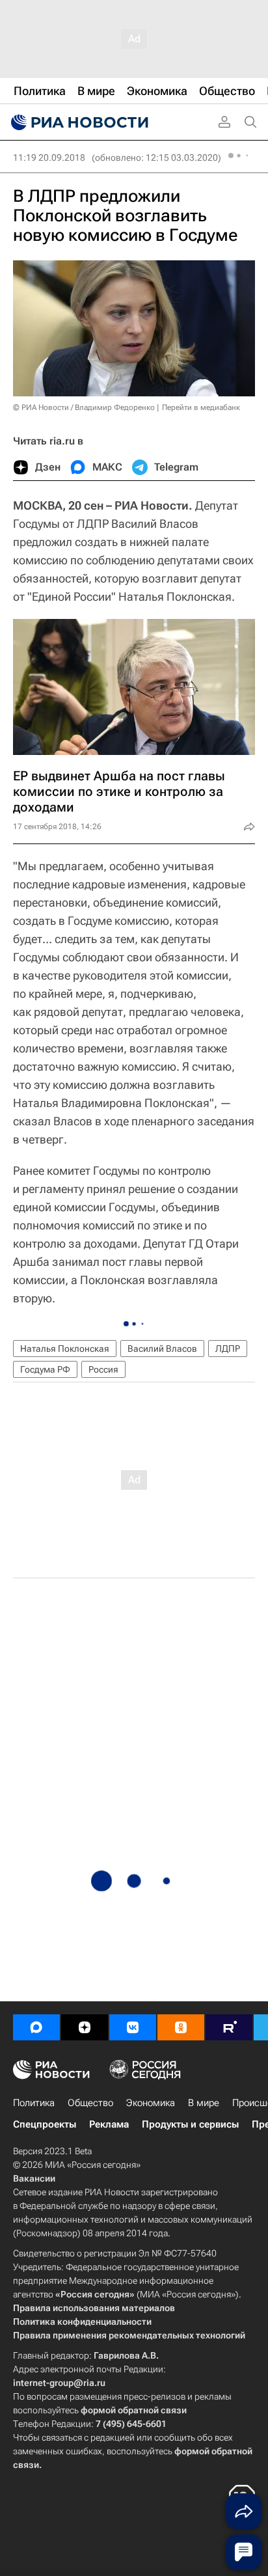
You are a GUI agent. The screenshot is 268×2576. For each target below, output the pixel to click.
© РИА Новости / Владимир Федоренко (84, 407)
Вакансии (34, 2178)
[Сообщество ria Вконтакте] (133, 2027)
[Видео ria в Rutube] (229, 2027)
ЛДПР (228, 1349)
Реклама (109, 2124)
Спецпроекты (45, 2124)
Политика (34, 2103)
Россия (103, 1369)
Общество (90, 2103)
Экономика (151, 2103)
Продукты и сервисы (190, 2124)
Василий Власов (162, 1349)
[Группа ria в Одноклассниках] (181, 2027)
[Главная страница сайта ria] (78, 122)
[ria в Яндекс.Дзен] (85, 2027)
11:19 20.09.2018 (49, 158)
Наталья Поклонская (65, 1349)
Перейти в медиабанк (201, 407)
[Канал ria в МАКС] (36, 2027)
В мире (204, 2103)
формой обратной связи (134, 2410)
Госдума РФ (45, 1369)
